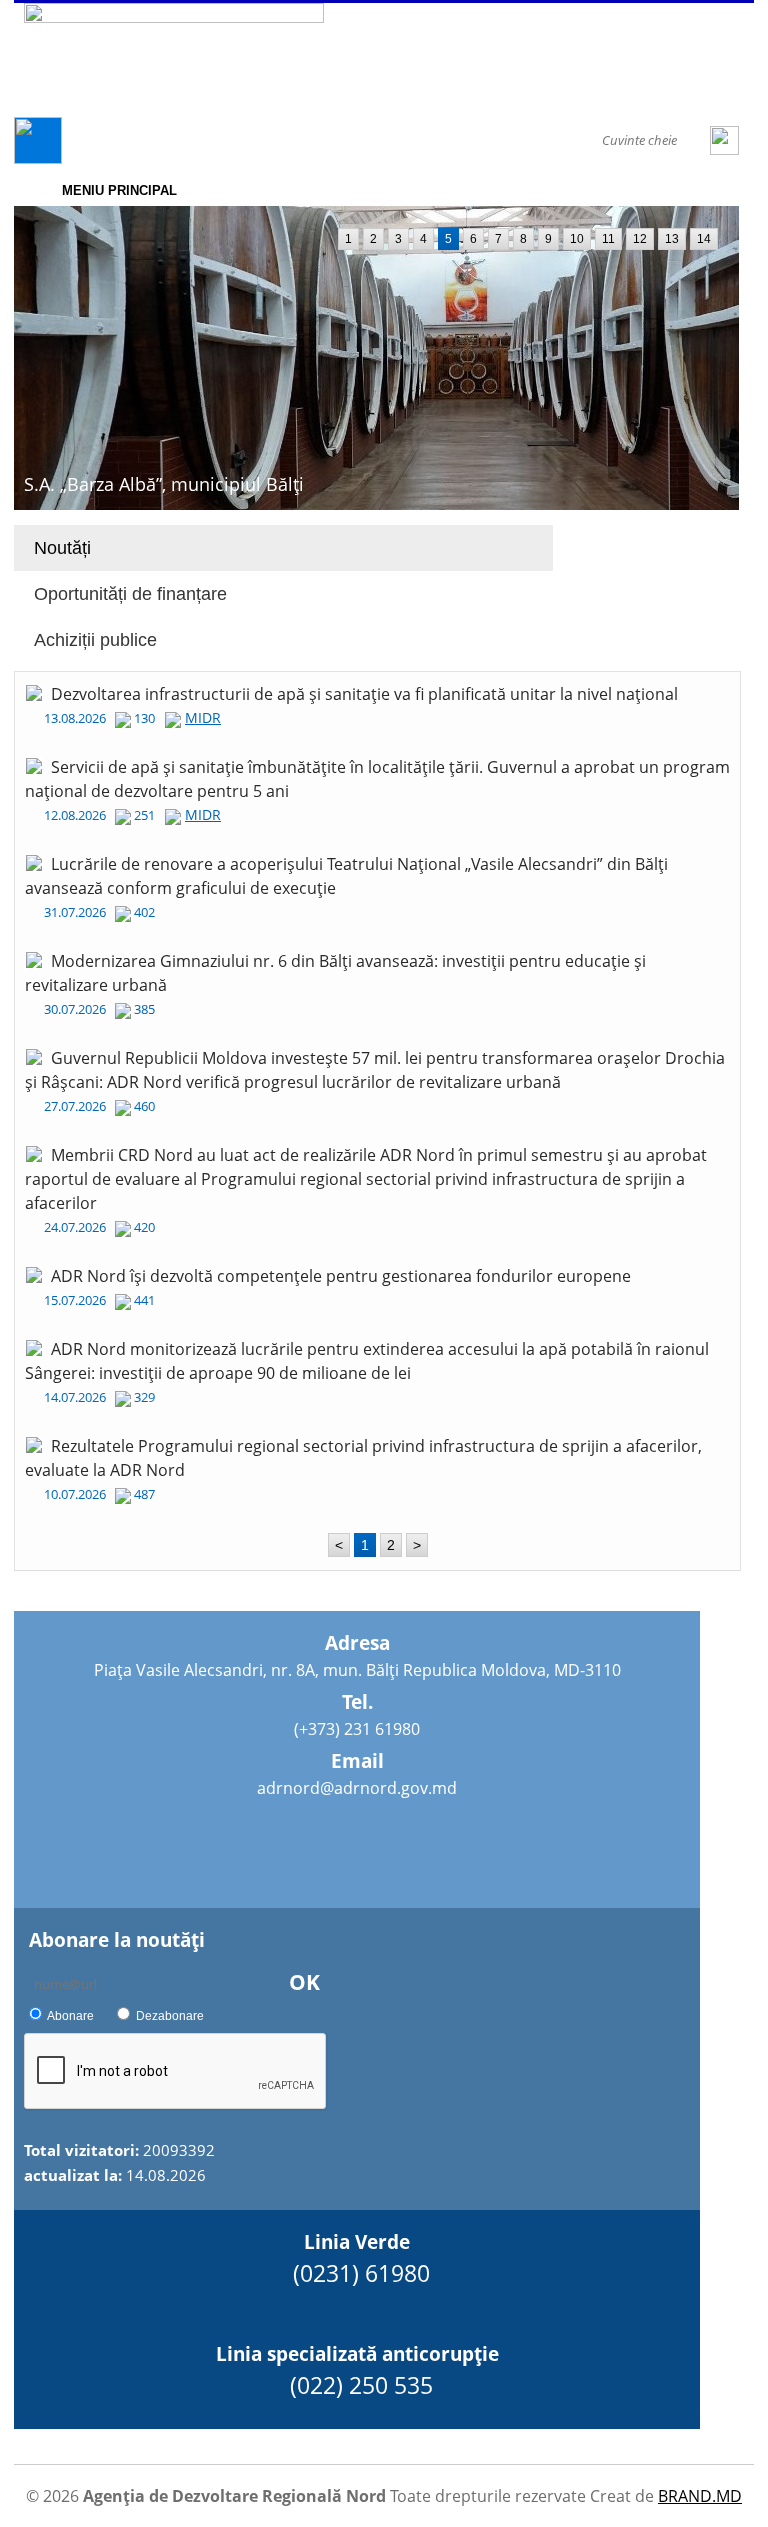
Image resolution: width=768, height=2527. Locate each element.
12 (640, 239)
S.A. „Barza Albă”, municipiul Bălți (164, 484)
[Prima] (38, 158)
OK (304, 1982)
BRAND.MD (700, 2496)
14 (704, 239)
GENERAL (133, 140)
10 (577, 239)
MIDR (203, 717)
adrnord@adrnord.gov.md (357, 1788)
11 (608, 239)
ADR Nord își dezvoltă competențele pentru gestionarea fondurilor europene (341, 1276)
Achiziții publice (95, 640)
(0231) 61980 (361, 2273)
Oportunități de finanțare (130, 594)
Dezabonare (170, 2016)
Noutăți (62, 548)
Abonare (70, 2016)
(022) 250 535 (361, 2385)
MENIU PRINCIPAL (119, 190)
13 (672, 239)
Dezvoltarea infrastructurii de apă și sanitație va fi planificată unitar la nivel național (364, 694)
